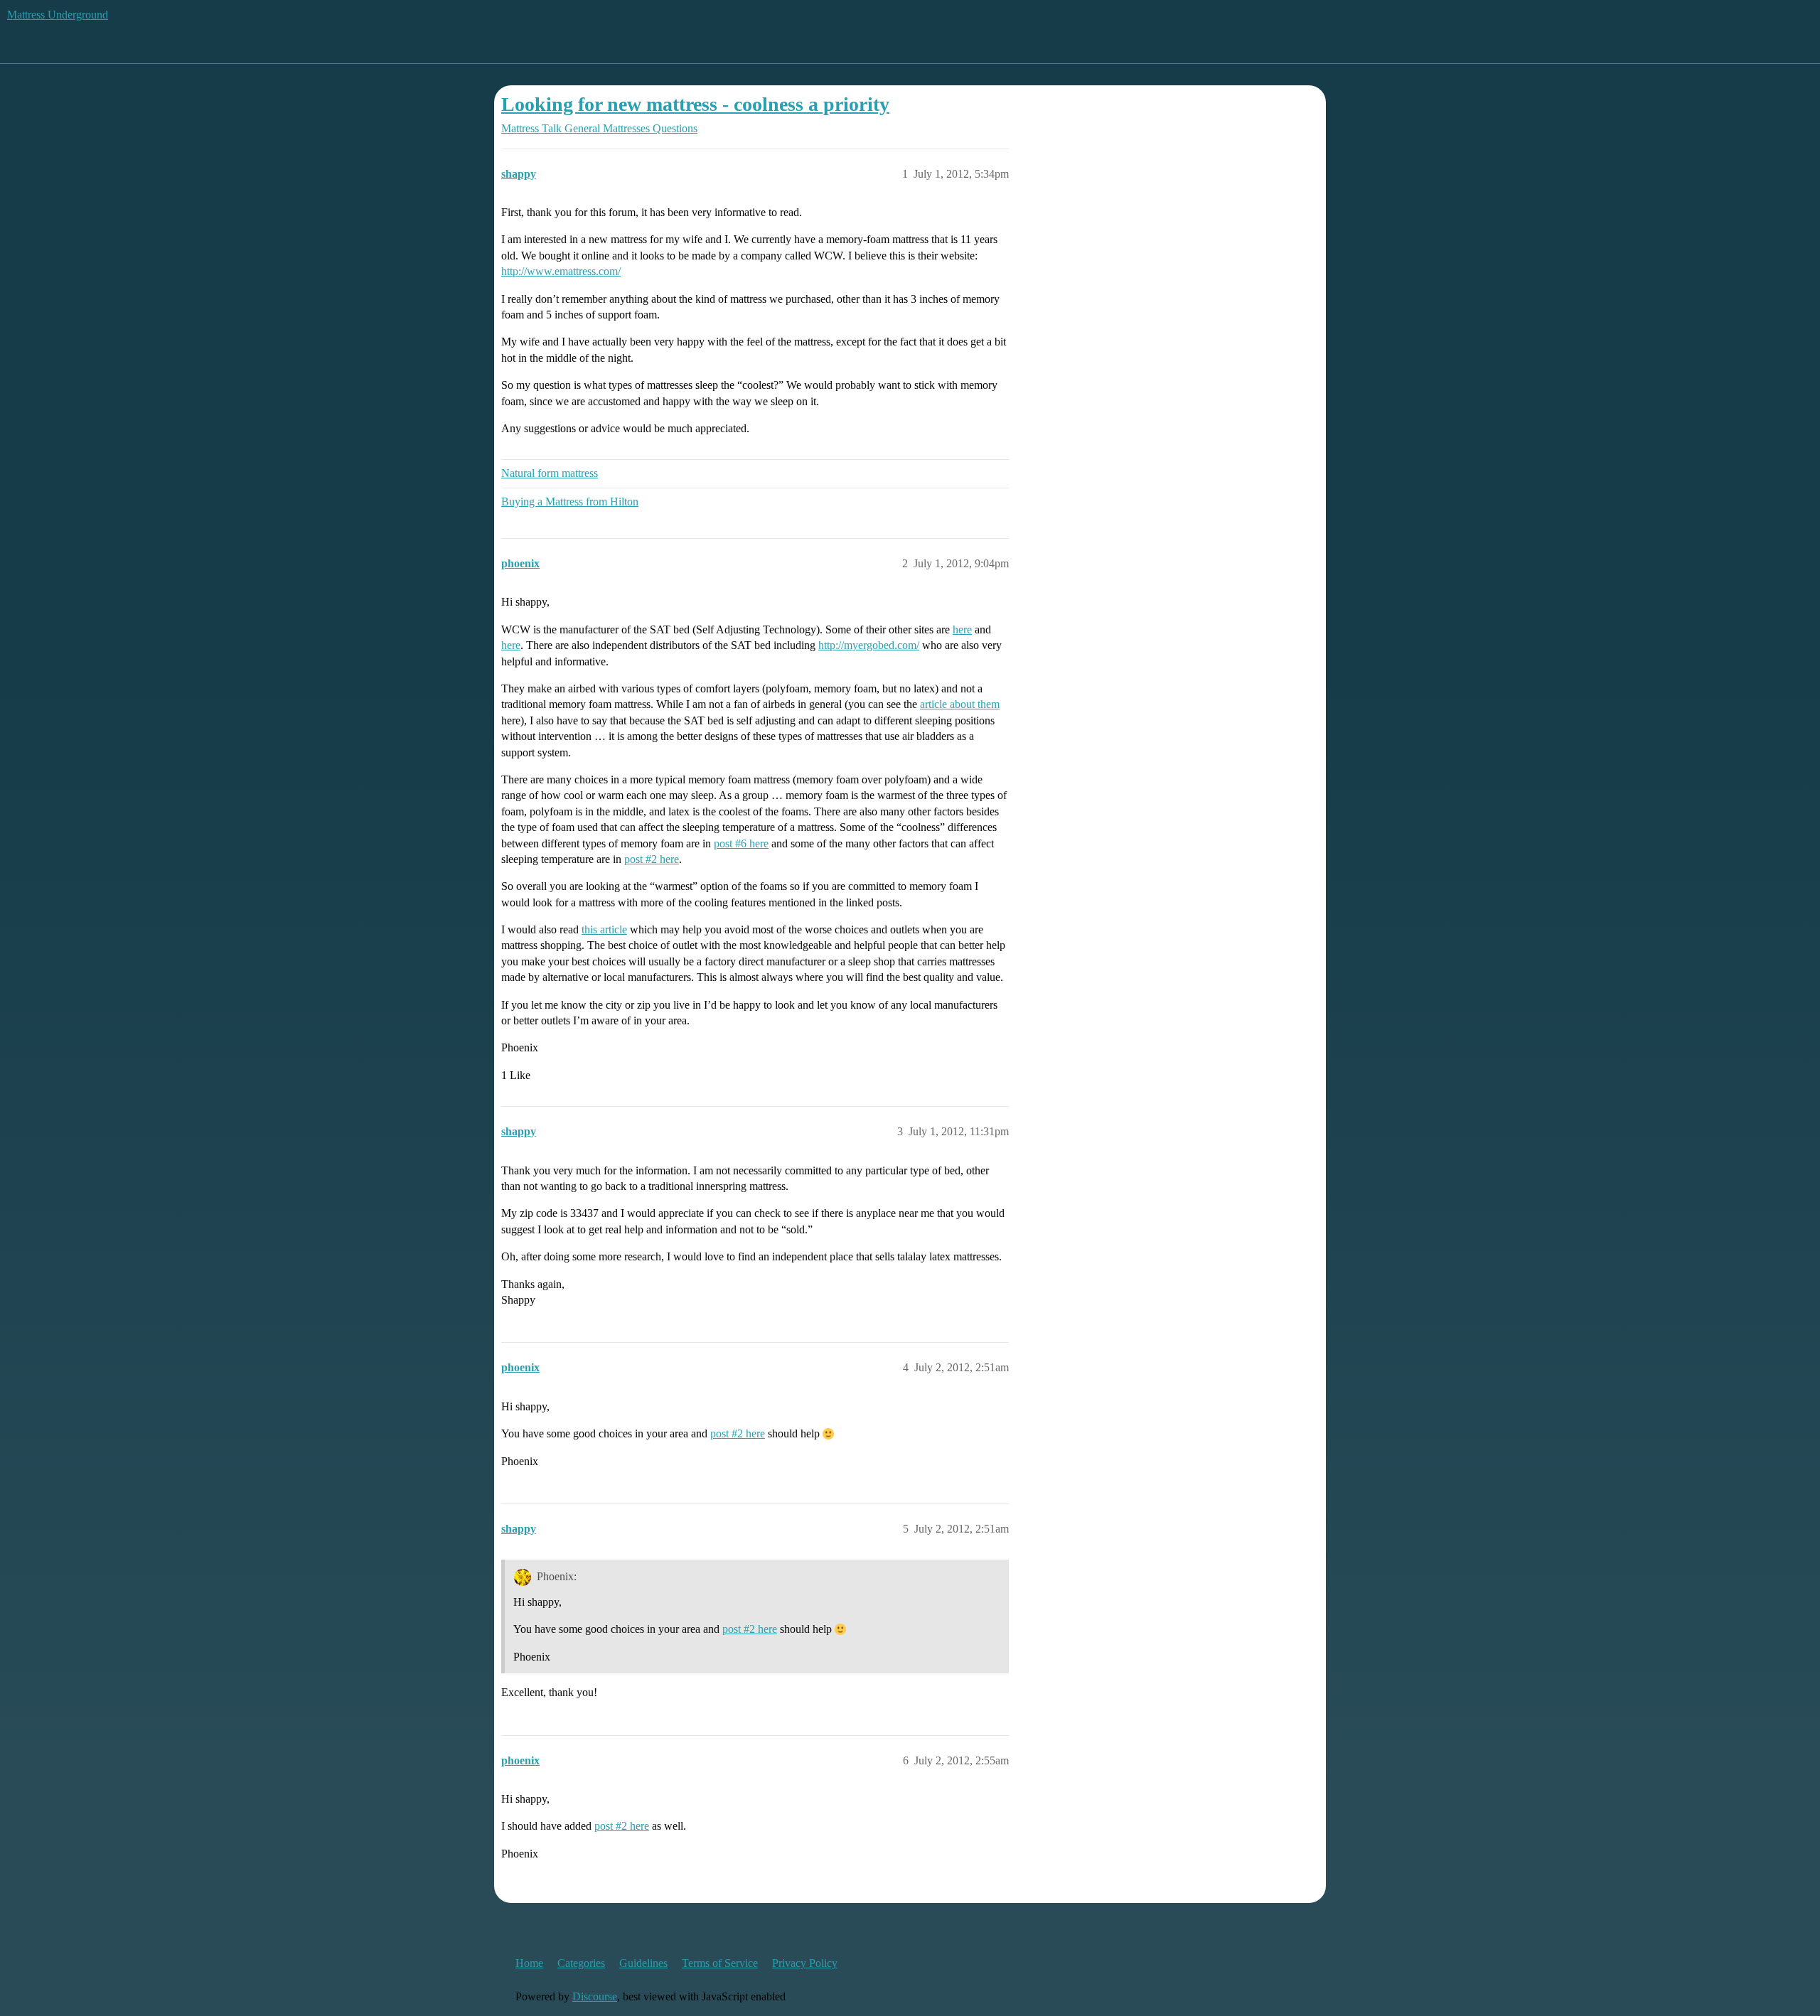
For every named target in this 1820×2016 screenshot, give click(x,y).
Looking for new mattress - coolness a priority (695, 104)
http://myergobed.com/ (869, 645)
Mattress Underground (58, 15)
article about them (960, 704)
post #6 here (741, 843)
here (962, 629)
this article (604, 929)
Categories (581, 1963)
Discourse (595, 1996)
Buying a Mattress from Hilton (570, 502)
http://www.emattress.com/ (561, 271)
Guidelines (643, 1963)
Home (529, 1963)
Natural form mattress (550, 473)
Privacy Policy (805, 1963)
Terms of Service (720, 1963)
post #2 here (652, 859)
